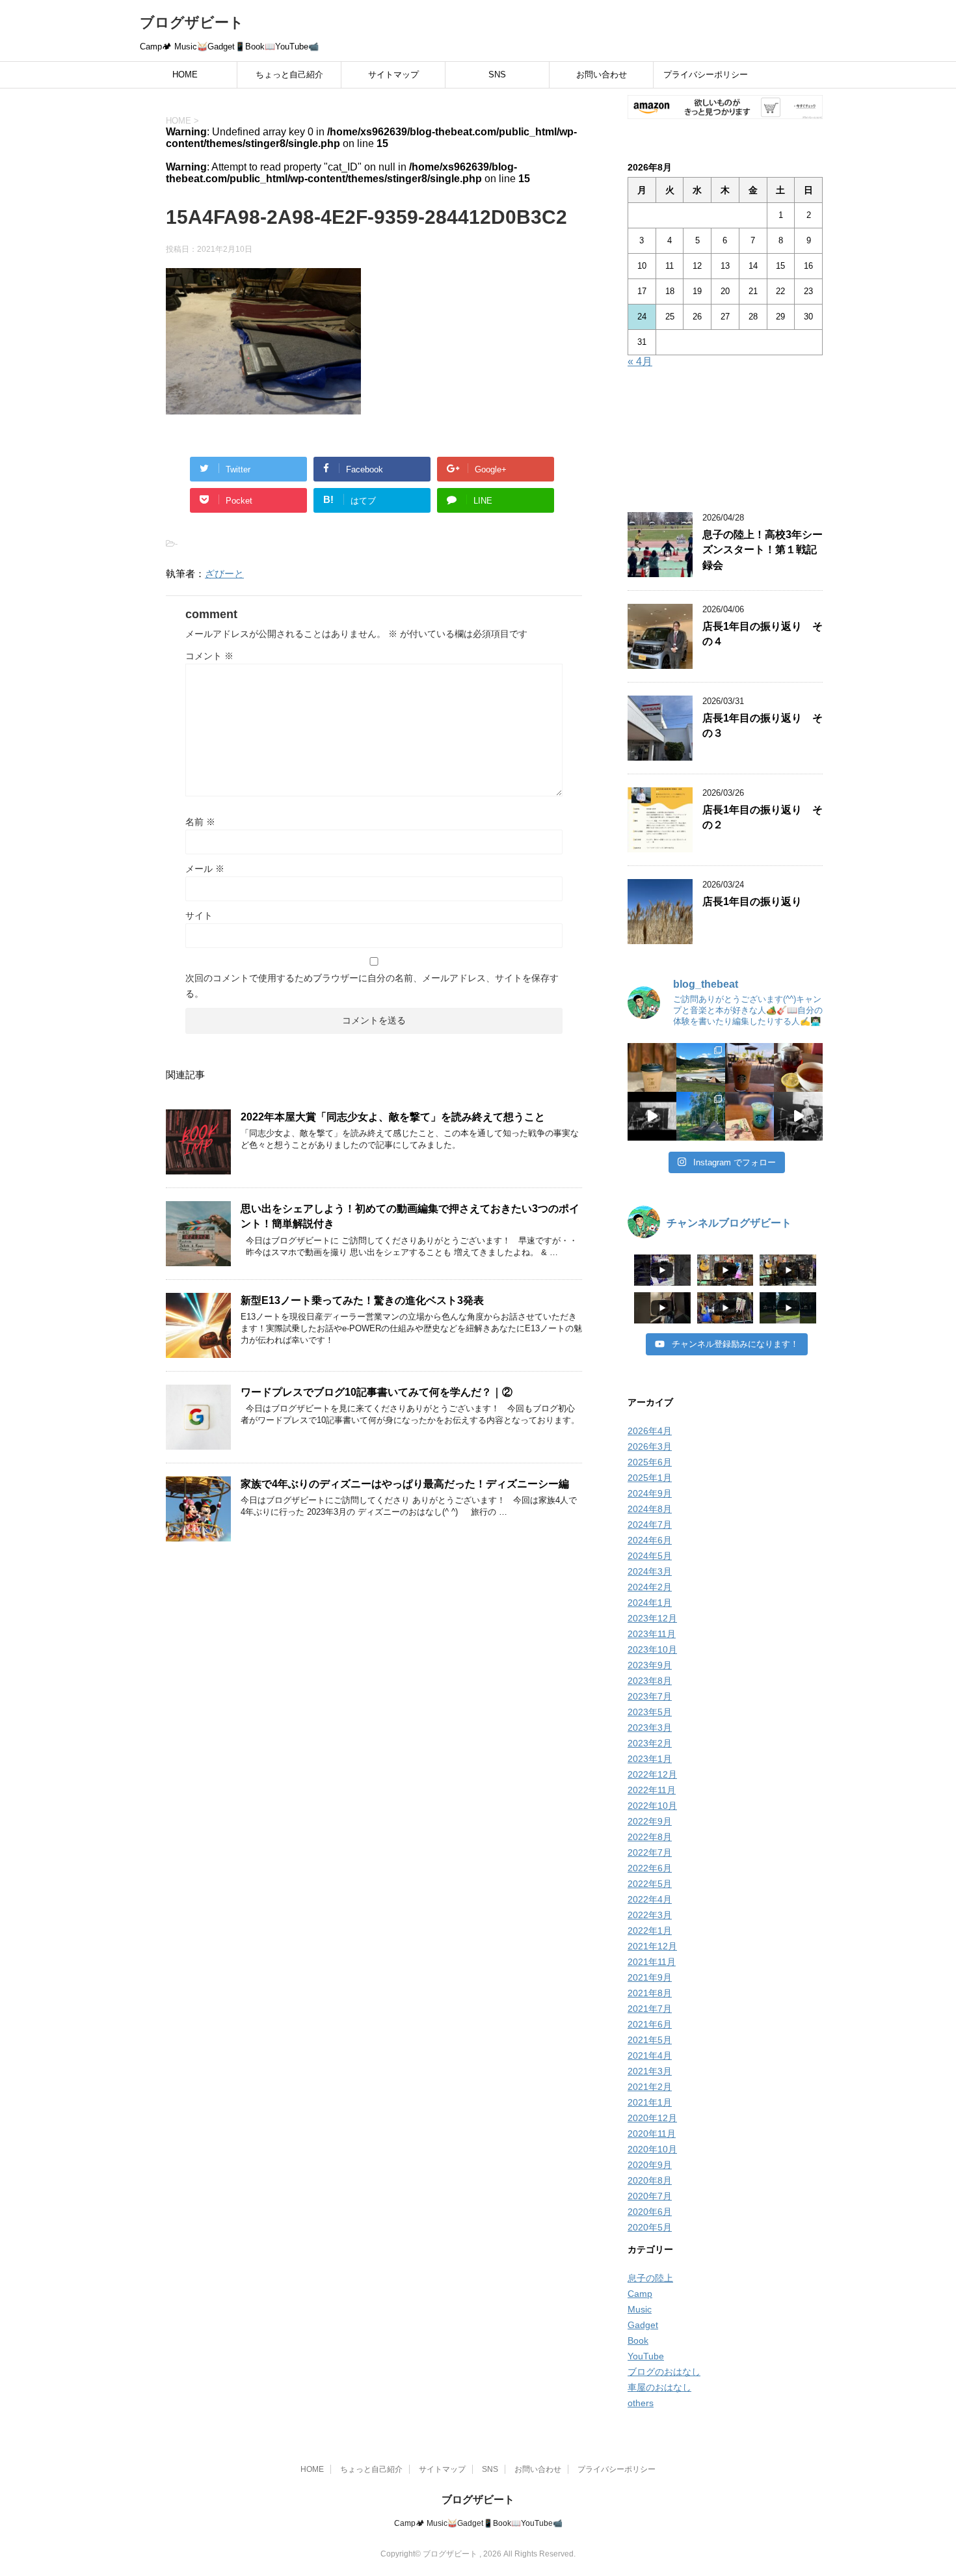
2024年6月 (650, 1540)
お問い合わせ (602, 75)
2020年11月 (652, 2134)
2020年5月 (650, 2227)
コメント (209, 656)
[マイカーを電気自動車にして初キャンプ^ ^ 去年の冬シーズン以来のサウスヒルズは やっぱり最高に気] (701, 1116)
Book (638, 2340)
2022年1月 (650, 1931)
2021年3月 (650, 2071)
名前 (200, 822)
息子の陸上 (650, 2278)
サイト (199, 915)
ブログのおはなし (664, 2372)
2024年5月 (650, 1556)
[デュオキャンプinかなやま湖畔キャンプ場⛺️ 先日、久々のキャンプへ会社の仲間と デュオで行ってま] (701, 1067)
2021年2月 (650, 2087)
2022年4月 (650, 1899)
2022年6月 (650, 1868)
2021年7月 (650, 2009)
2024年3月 (650, 1571)
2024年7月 (650, 1525)
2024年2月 (650, 1587)
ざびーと (224, 574)
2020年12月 (652, 2118)
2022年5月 (650, 1884)
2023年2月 (650, 1743)
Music (640, 2309)
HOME (185, 75)
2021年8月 (650, 1993)
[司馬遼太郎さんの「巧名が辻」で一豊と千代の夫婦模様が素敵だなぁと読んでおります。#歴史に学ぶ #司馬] (750, 1116)
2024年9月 (650, 1493)
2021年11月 (652, 1962)
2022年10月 (652, 1806)
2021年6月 (650, 2024)
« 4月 (640, 361)
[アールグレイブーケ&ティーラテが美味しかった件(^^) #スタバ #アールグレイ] (750, 1067)
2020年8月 (650, 2180)
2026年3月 (650, 1446)
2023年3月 (650, 1728)
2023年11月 (652, 1634)
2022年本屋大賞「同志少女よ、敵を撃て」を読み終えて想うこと (393, 1117)
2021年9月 (650, 1977)
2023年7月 (650, 1696)
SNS (497, 75)
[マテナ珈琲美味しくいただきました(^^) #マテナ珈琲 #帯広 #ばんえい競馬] (652, 1067)
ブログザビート (192, 22)
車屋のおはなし (659, 2387)
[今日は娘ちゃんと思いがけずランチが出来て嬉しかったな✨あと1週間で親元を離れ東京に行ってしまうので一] (798, 1067)
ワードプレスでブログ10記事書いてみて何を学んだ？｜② (377, 1392)
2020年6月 (650, 2212)
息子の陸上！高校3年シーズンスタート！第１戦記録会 (763, 550)
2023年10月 (652, 1649)
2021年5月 (650, 2040)
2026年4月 (650, 1431)
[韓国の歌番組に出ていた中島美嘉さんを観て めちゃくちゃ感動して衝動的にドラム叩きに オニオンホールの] (652, 1116)
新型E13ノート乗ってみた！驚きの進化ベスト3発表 (362, 1300)
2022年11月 (652, 1790)
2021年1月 (650, 2102)
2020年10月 (652, 2149)
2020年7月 (650, 2196)
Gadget (643, 2325)
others (641, 2403)
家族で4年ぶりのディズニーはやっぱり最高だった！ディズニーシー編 (405, 1484)
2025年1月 (650, 1478)
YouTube (646, 2356)
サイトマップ (393, 75)
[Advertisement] (725, 442)
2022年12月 (652, 1774)
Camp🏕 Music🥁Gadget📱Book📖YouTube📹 (478, 2523)
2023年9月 (650, 1665)
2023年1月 (650, 1759)
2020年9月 (650, 2165)
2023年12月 (652, 1618)
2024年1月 (650, 1603)
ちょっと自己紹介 (289, 75)
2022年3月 (650, 1915)
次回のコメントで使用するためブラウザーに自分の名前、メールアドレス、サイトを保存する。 (372, 986)
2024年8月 (650, 1509)
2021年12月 (652, 1946)
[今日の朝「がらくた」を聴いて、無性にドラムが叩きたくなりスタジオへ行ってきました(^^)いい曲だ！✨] (798, 1116)
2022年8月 (650, 1837)
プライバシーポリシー (706, 75)
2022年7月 (650, 1852)
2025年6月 (650, 1462)
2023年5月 (650, 1712)
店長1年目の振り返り (752, 902)
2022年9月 (650, 1821)
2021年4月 (650, 2055)
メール (205, 869)
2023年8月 (650, 1681)
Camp (640, 2294)
